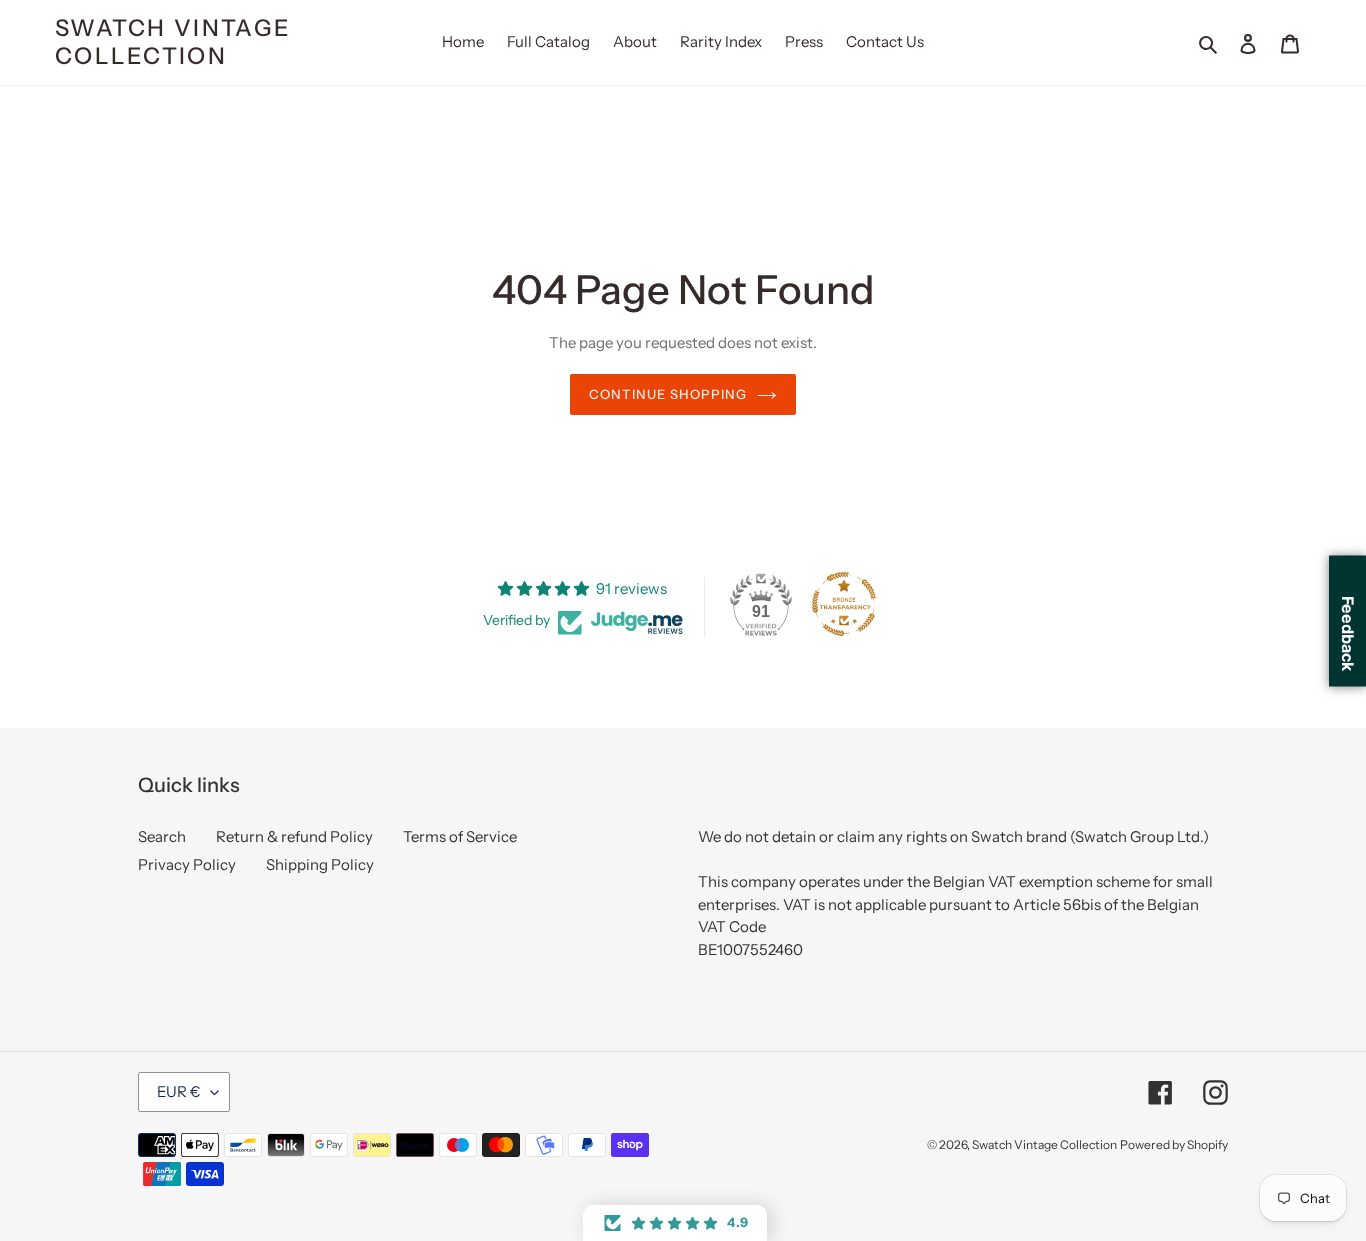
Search (162, 836)
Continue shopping (668, 394)
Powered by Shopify (1174, 1144)
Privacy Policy (187, 864)
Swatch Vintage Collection (173, 42)
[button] (675, 1223)
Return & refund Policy (294, 836)
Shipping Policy (320, 864)
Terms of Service (460, 836)
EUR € (179, 1091)
